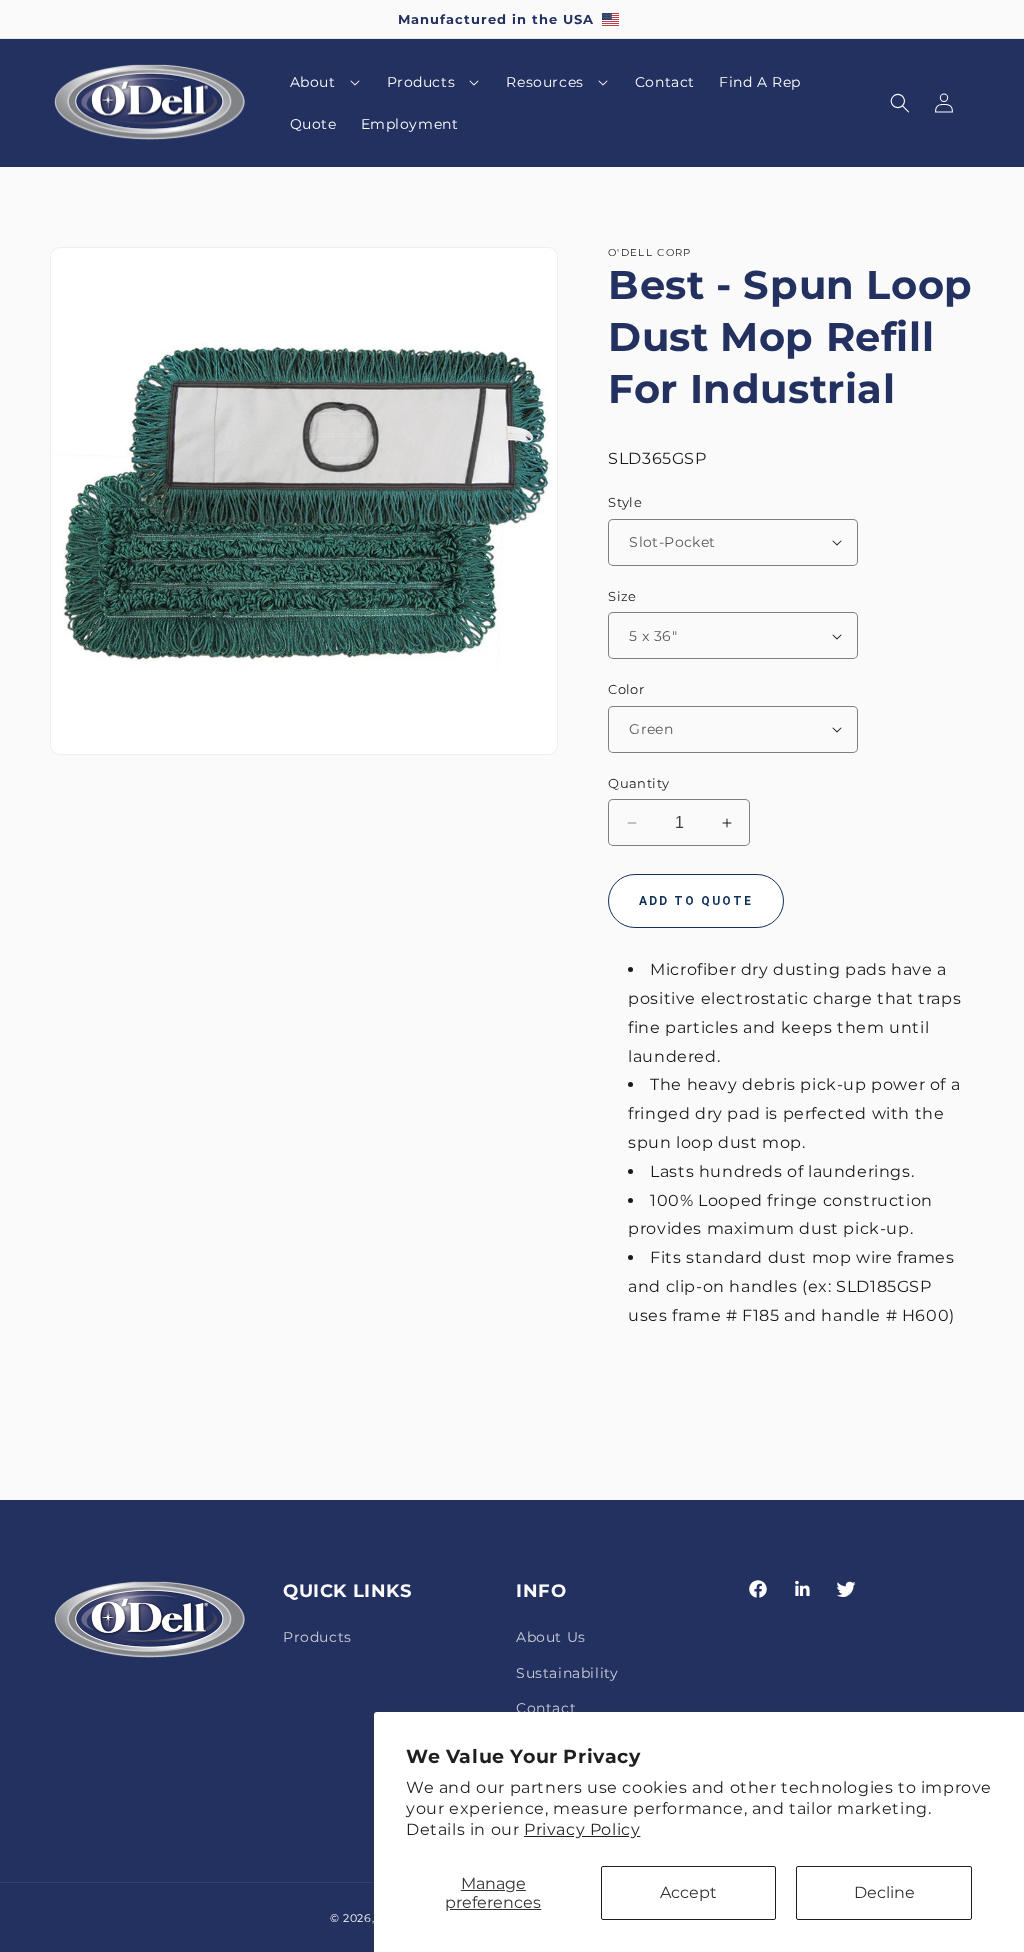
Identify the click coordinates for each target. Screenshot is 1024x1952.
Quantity (638, 783)
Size (622, 596)
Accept (688, 1892)
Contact (546, 1708)
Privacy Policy (582, 1829)
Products (317, 1637)
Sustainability (567, 1673)
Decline (884, 1892)
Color (626, 689)
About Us (551, 1637)
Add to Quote (696, 901)
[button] (326, 82)
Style (625, 502)
